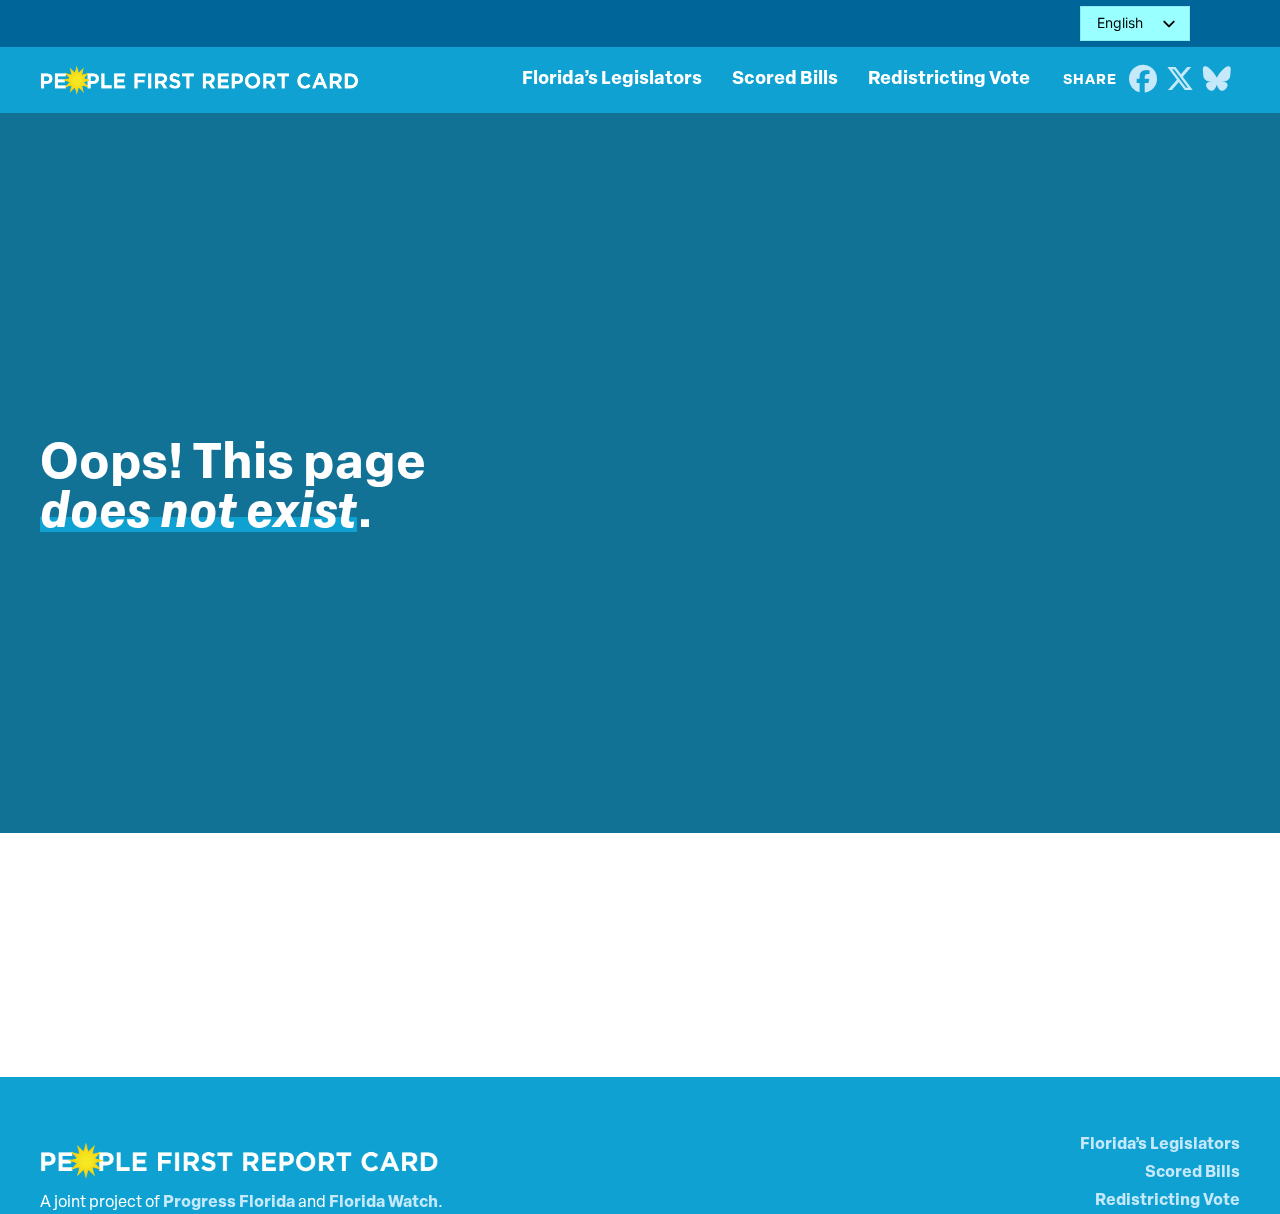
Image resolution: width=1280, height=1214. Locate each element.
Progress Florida (229, 1203)
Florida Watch (383, 1203)
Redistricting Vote (949, 80)
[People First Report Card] (200, 80)
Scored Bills (785, 80)
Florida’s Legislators (612, 80)
